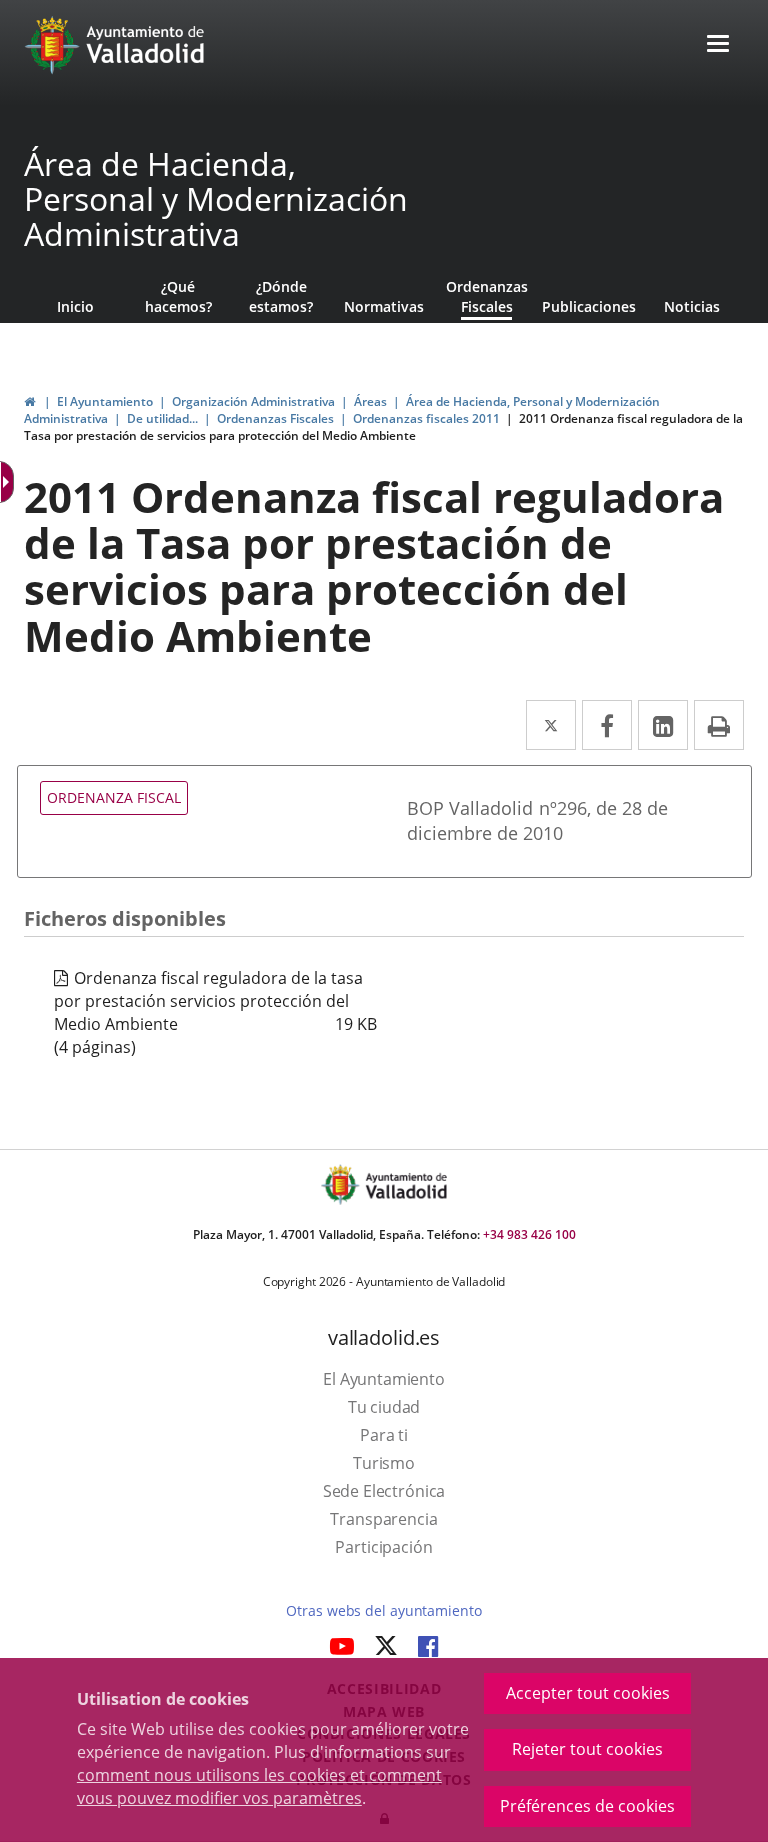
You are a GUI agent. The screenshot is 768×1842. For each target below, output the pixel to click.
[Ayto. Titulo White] (146, 45)
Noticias (692, 306)
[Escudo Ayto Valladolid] (342, 1184)
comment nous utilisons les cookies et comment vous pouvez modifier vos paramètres (259, 1786)
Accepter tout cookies (588, 1693)
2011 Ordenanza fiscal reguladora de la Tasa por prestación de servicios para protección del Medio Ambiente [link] (383, 427)
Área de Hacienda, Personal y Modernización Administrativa (216, 199)
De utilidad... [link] (162, 418)
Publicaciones (589, 306)
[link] (29, 401)
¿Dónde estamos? (281, 296)
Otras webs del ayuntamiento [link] (383, 1610)
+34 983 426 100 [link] (529, 1234)
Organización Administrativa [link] (253, 401)
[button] (718, 45)
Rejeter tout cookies (587, 1749)
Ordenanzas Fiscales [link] (275, 418)
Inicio (75, 306)
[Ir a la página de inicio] (54, 45)
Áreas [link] (370, 401)
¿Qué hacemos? (178, 296)
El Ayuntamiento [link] (105, 401)
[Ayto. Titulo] (405, 1184)
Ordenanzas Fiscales (487, 296)
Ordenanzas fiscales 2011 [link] (426, 418)
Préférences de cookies (587, 1806)
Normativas (384, 306)
